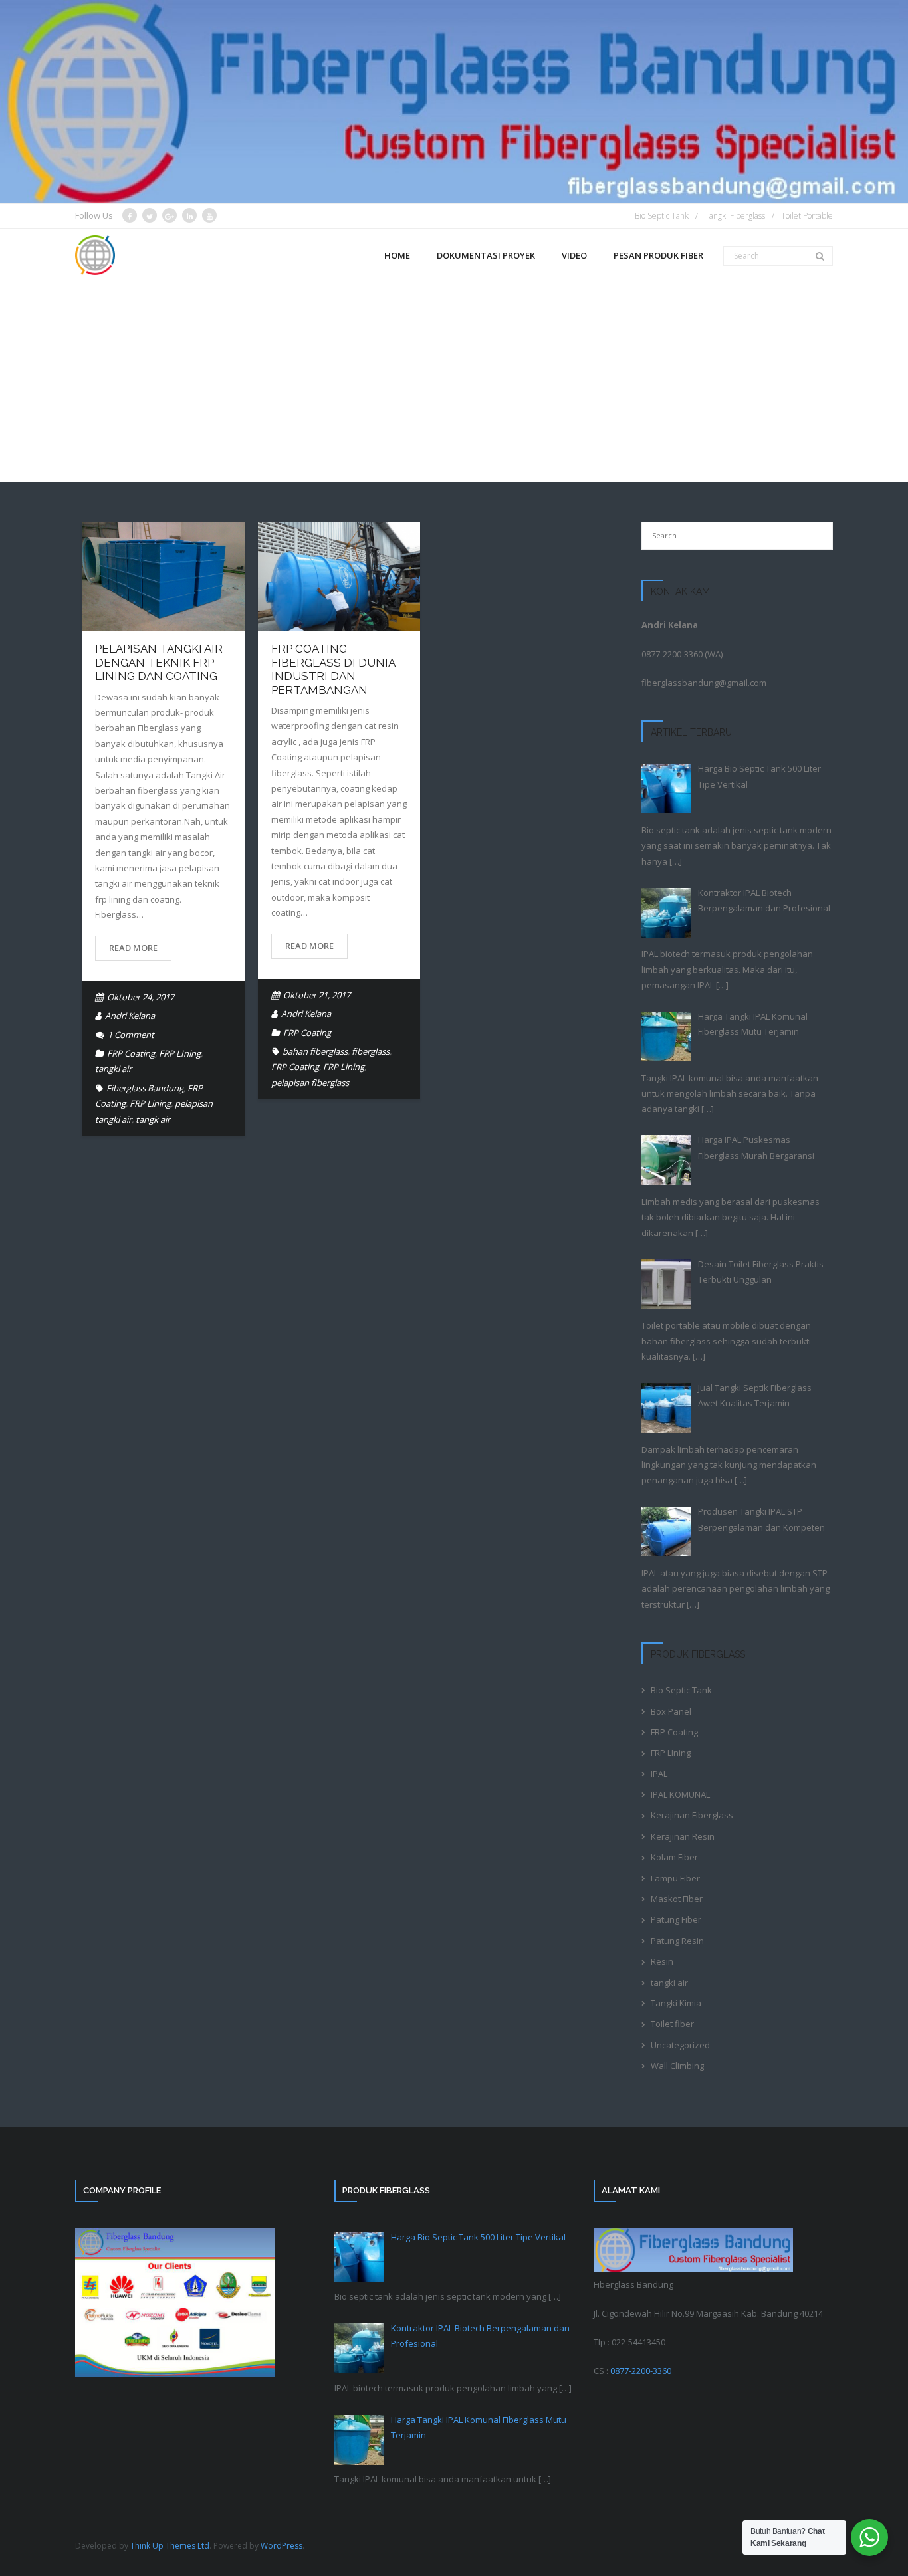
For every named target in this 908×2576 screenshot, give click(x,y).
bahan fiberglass (315, 1051)
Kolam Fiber (674, 1857)
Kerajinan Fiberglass (692, 1815)
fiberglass (371, 1051)
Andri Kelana (130, 1016)
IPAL (659, 1774)
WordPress (282, 2546)
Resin (662, 1961)
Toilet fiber (672, 2024)
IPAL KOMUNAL (680, 1794)
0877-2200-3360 (672, 654)
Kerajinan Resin (683, 1836)
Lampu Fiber (675, 1878)
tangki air (113, 1069)
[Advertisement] (454, 382)
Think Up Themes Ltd (170, 2546)
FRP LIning (180, 1053)
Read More (133, 948)
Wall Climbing (677, 2066)
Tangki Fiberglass (735, 216)
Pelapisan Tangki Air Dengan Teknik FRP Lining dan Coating (159, 662)
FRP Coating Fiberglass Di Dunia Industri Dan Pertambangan (333, 669)
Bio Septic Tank (662, 216)
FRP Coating (131, 1053)
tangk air (153, 1119)
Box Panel (671, 1711)
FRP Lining (150, 1103)
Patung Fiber (676, 1919)
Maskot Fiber (677, 1899)
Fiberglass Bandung (145, 1088)
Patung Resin (677, 1941)
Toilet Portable (807, 216)
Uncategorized (680, 2045)
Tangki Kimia (676, 2003)
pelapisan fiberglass (310, 1083)
